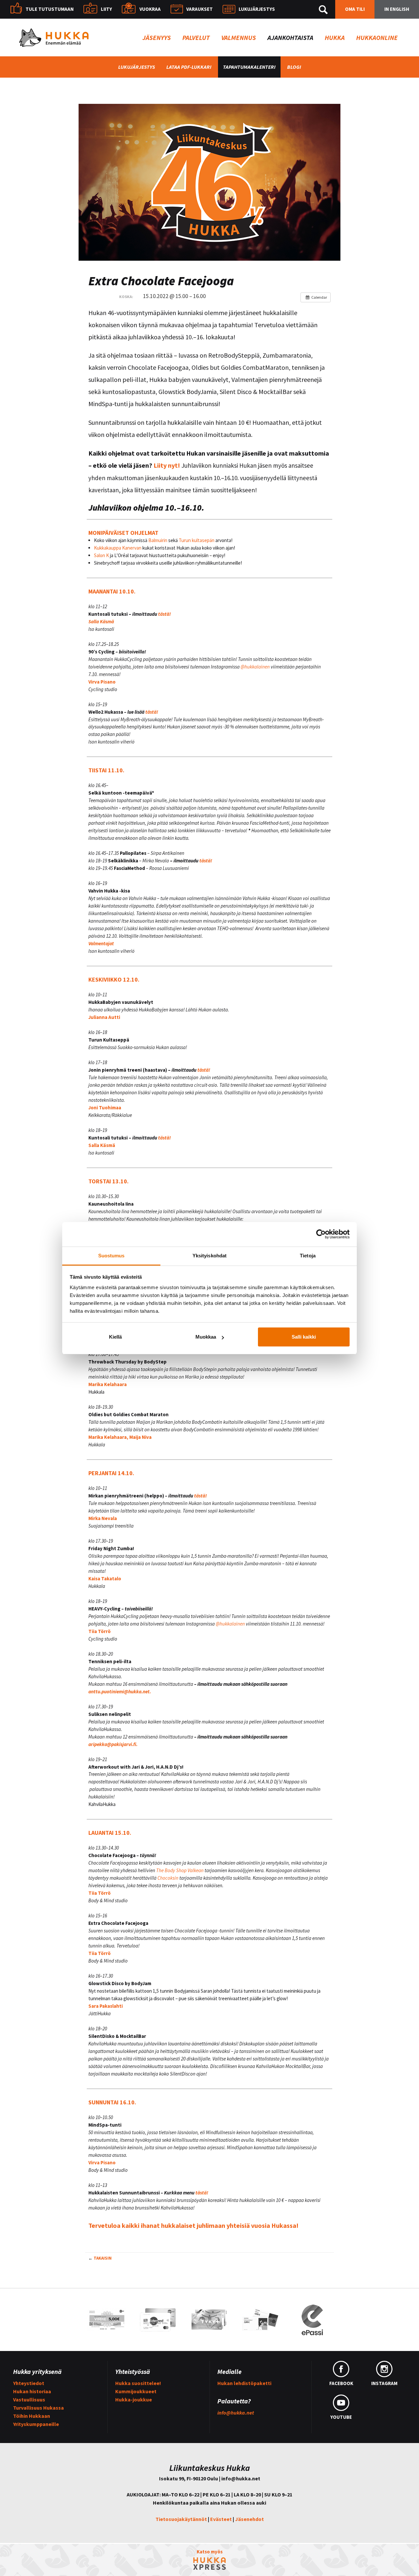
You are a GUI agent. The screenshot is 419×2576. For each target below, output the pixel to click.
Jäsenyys (157, 38)
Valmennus (239, 38)
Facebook (341, 2383)
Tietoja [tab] (308, 1256)
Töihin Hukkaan (32, 2416)
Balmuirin (157, 540)
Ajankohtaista (290, 38)
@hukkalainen (255, 667)
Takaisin (103, 2258)
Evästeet (221, 2519)
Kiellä (115, 1337)
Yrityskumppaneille (36, 2424)
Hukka (335, 38)
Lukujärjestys (257, 9)
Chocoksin (167, 1878)
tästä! (165, 614)
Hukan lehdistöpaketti (244, 2383)
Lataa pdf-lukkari (189, 67)
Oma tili (355, 9)
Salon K (101, 555)
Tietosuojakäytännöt (181, 2519)
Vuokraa (150, 9)
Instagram (384, 2383)
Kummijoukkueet (136, 2391)
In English (397, 9)
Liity (106, 9)
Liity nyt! (167, 465)
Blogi (294, 67)
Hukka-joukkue (134, 2399)
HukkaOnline (377, 38)
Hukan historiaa (32, 2391)
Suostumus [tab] (111, 1256)
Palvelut (196, 38)
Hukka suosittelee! (138, 2383)
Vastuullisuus (29, 2399)
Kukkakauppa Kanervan (118, 548)
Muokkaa (206, 1337)
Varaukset (200, 9)
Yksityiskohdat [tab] (209, 1256)
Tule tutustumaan (50, 9)
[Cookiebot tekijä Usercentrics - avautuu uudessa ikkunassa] (321, 1234)
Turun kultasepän (197, 540)
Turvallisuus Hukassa (38, 2408)
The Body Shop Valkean (180, 1870)
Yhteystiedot (29, 2383)
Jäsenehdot (249, 2519)
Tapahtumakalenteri (249, 67)
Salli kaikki (304, 1337)
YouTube (341, 2417)
